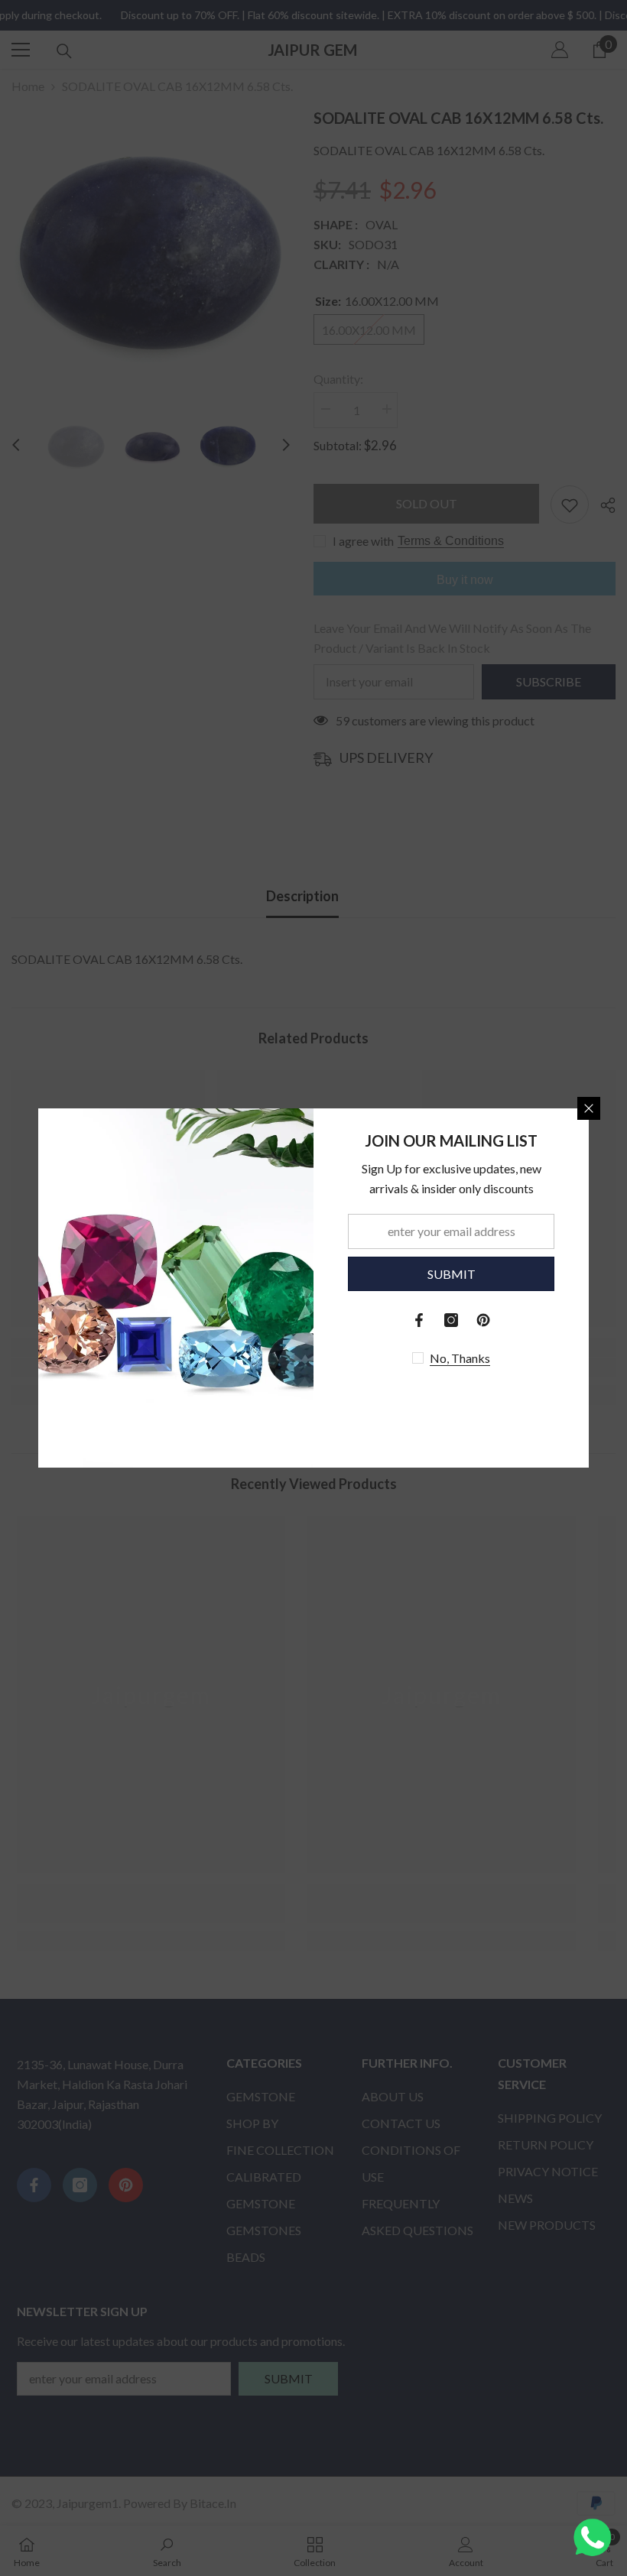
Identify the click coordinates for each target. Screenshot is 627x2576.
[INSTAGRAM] (451, 1320)
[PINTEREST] (483, 1320)
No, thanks (460, 1358)
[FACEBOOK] (419, 1320)
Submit (452, 1274)
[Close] (589, 1108)
